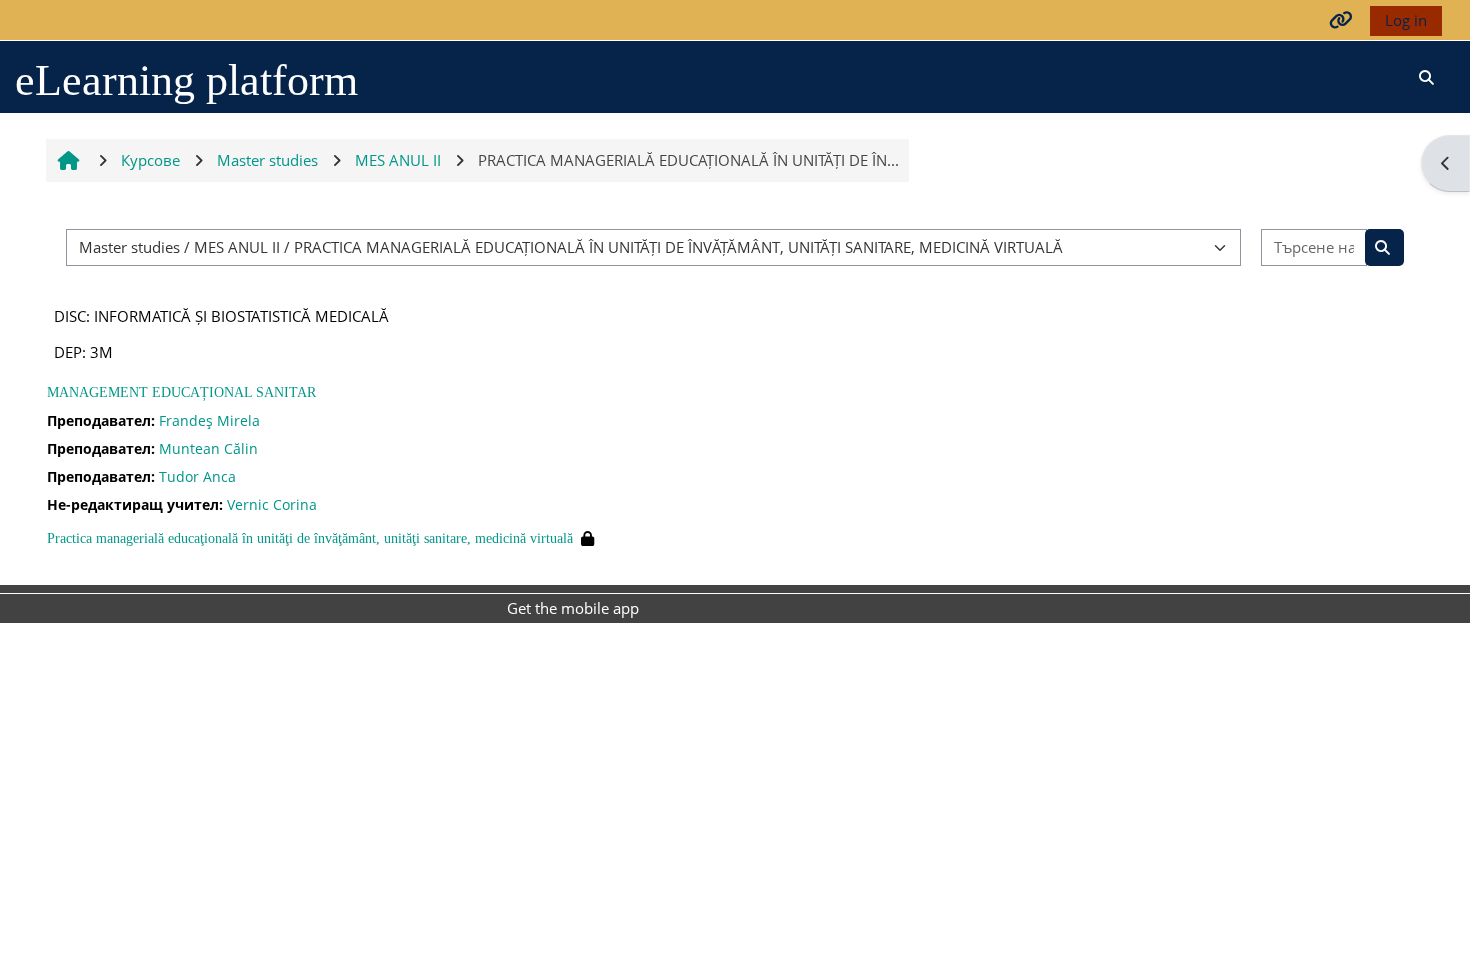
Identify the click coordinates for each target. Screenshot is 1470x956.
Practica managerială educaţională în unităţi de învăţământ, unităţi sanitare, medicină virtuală (310, 538)
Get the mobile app (573, 608)
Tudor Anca (197, 476)
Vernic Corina (272, 504)
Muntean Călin (208, 448)
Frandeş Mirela (209, 420)
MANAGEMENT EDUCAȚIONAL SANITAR (181, 392)
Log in (1406, 20)
